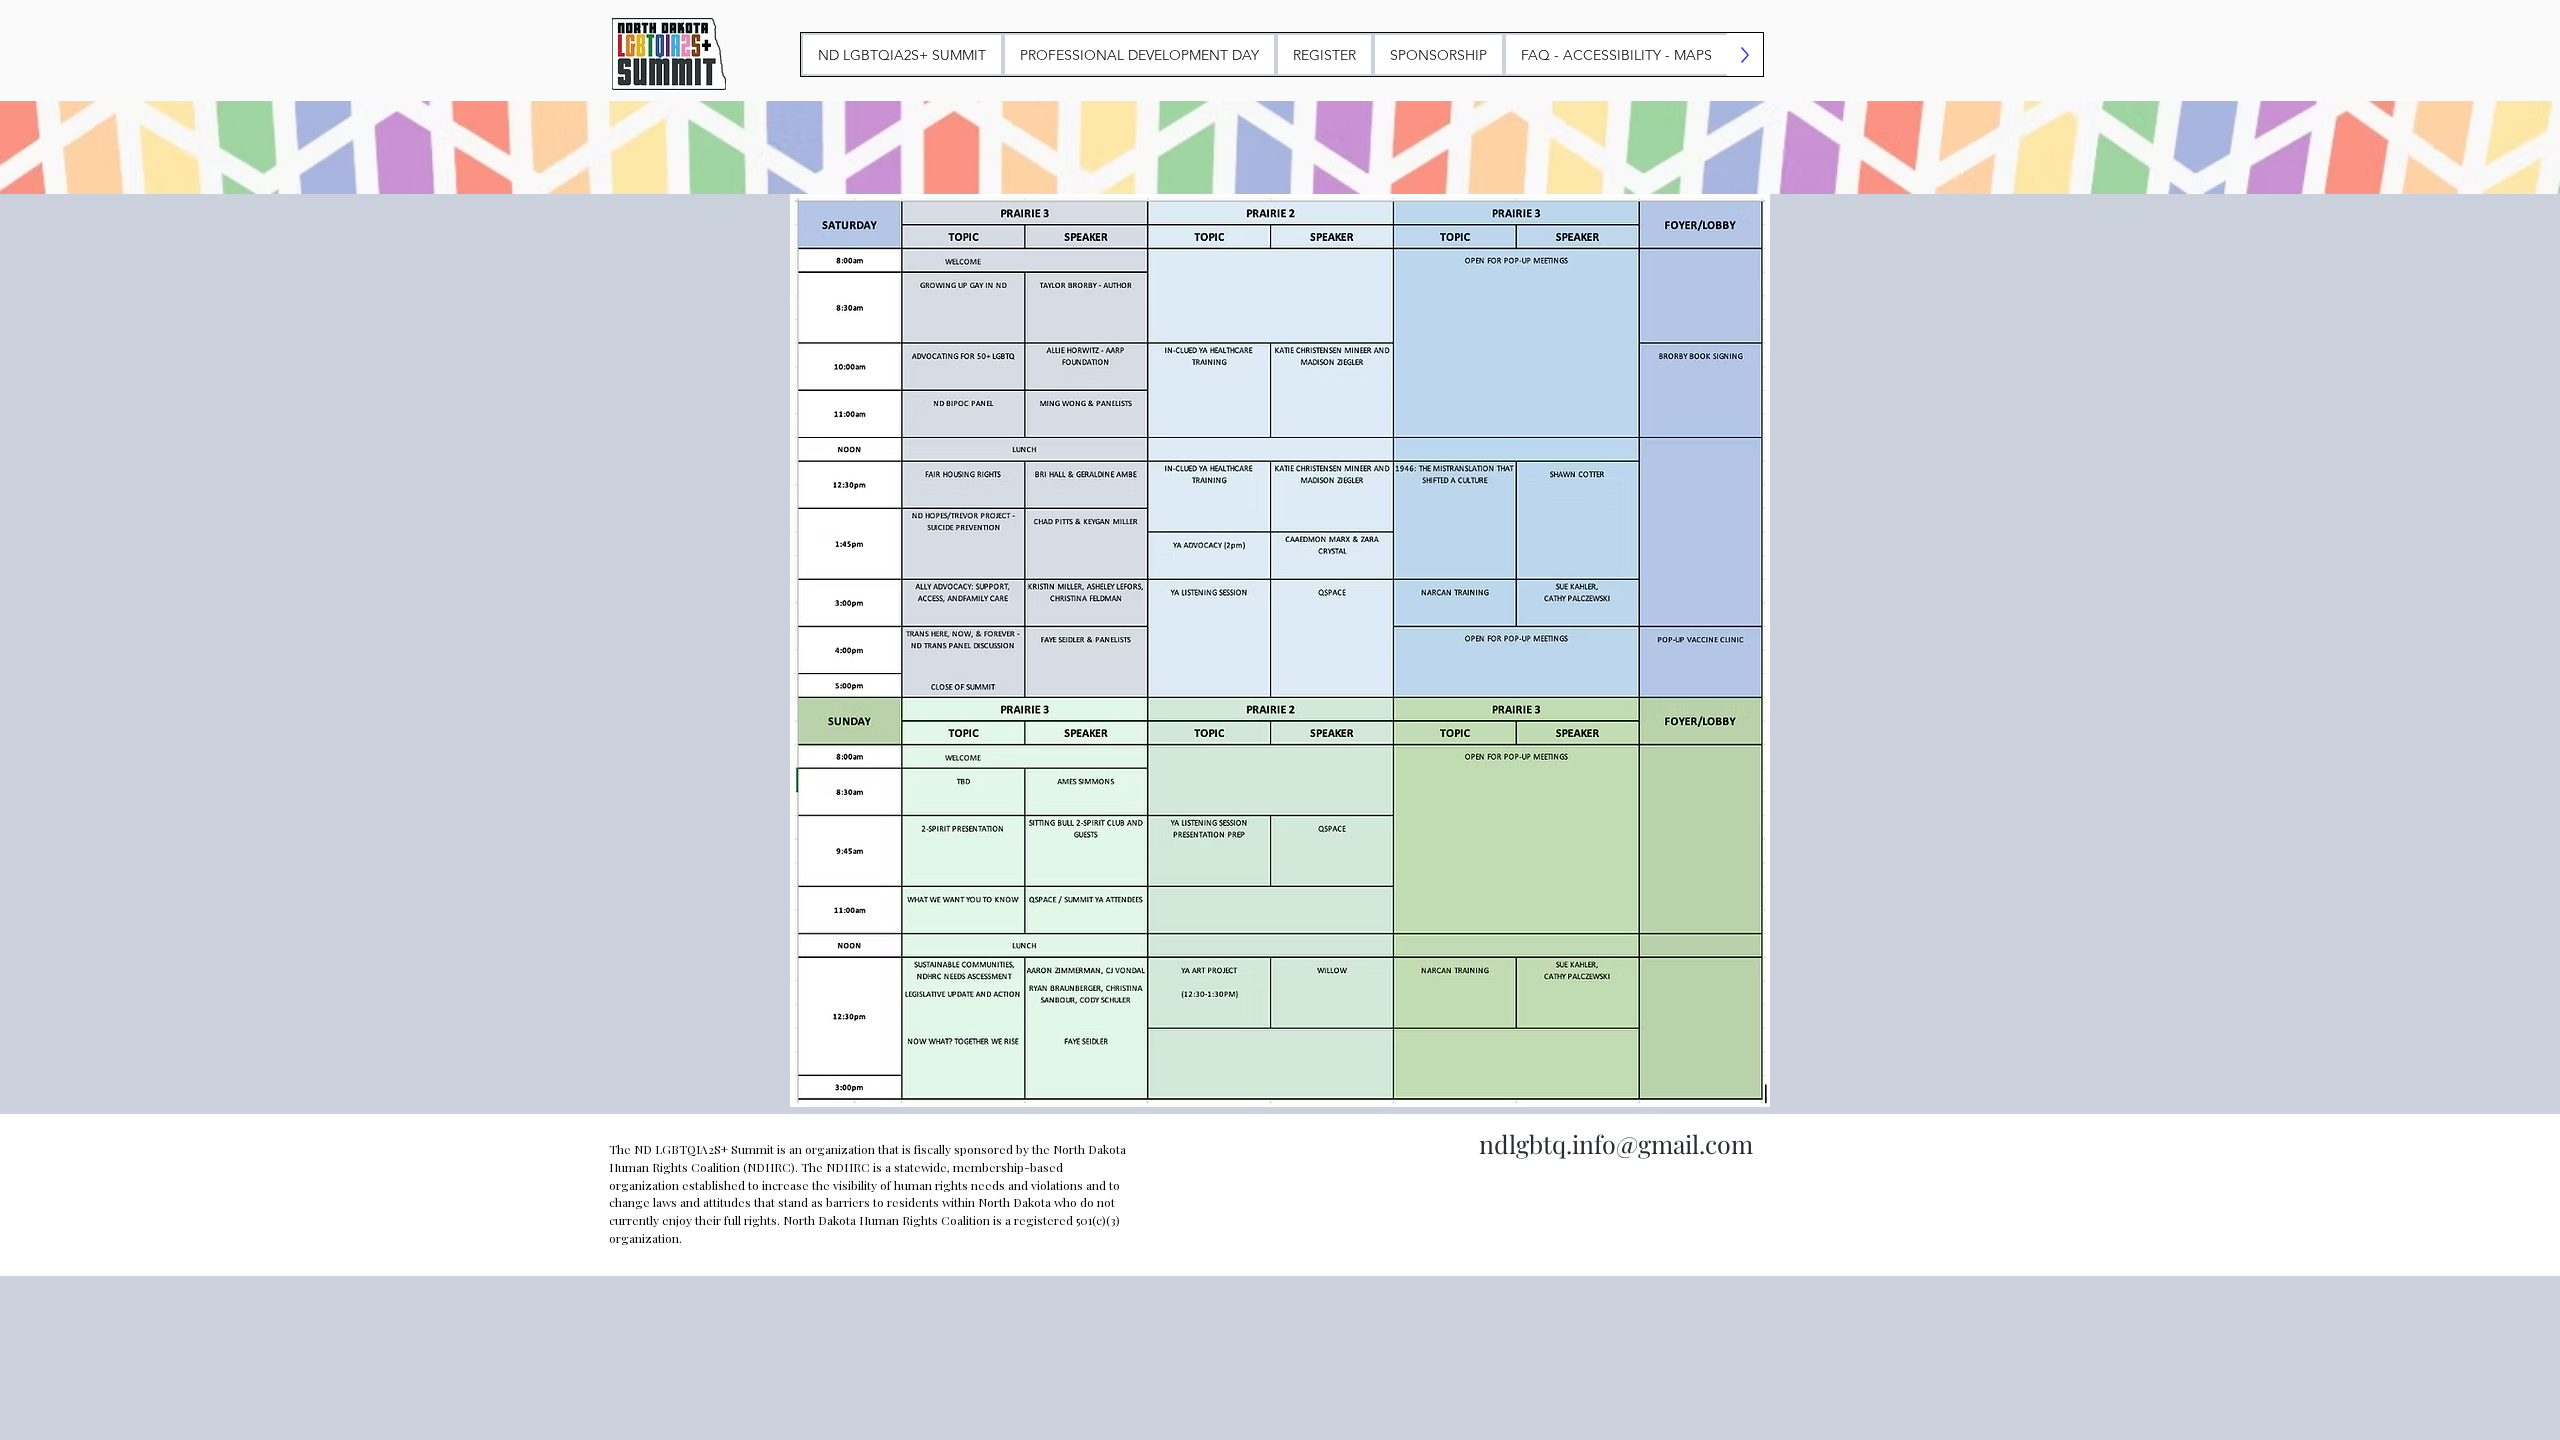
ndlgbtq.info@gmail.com (1616, 1143)
